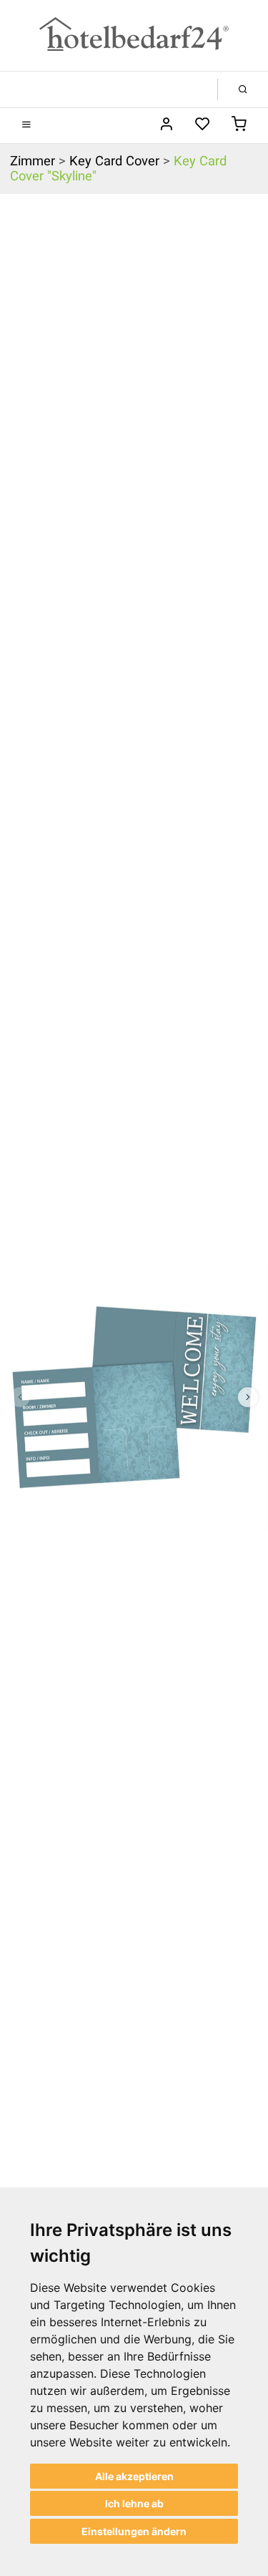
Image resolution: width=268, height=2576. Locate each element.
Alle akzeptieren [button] (134, 2476)
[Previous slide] (20, 1397)
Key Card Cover (114, 161)
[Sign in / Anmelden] (166, 125)
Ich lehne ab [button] (134, 2503)
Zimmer (33, 161)
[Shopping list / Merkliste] (203, 125)
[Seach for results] (243, 89)
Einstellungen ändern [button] (134, 2531)
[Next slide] (248, 1397)
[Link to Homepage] (134, 35)
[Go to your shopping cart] (239, 125)
